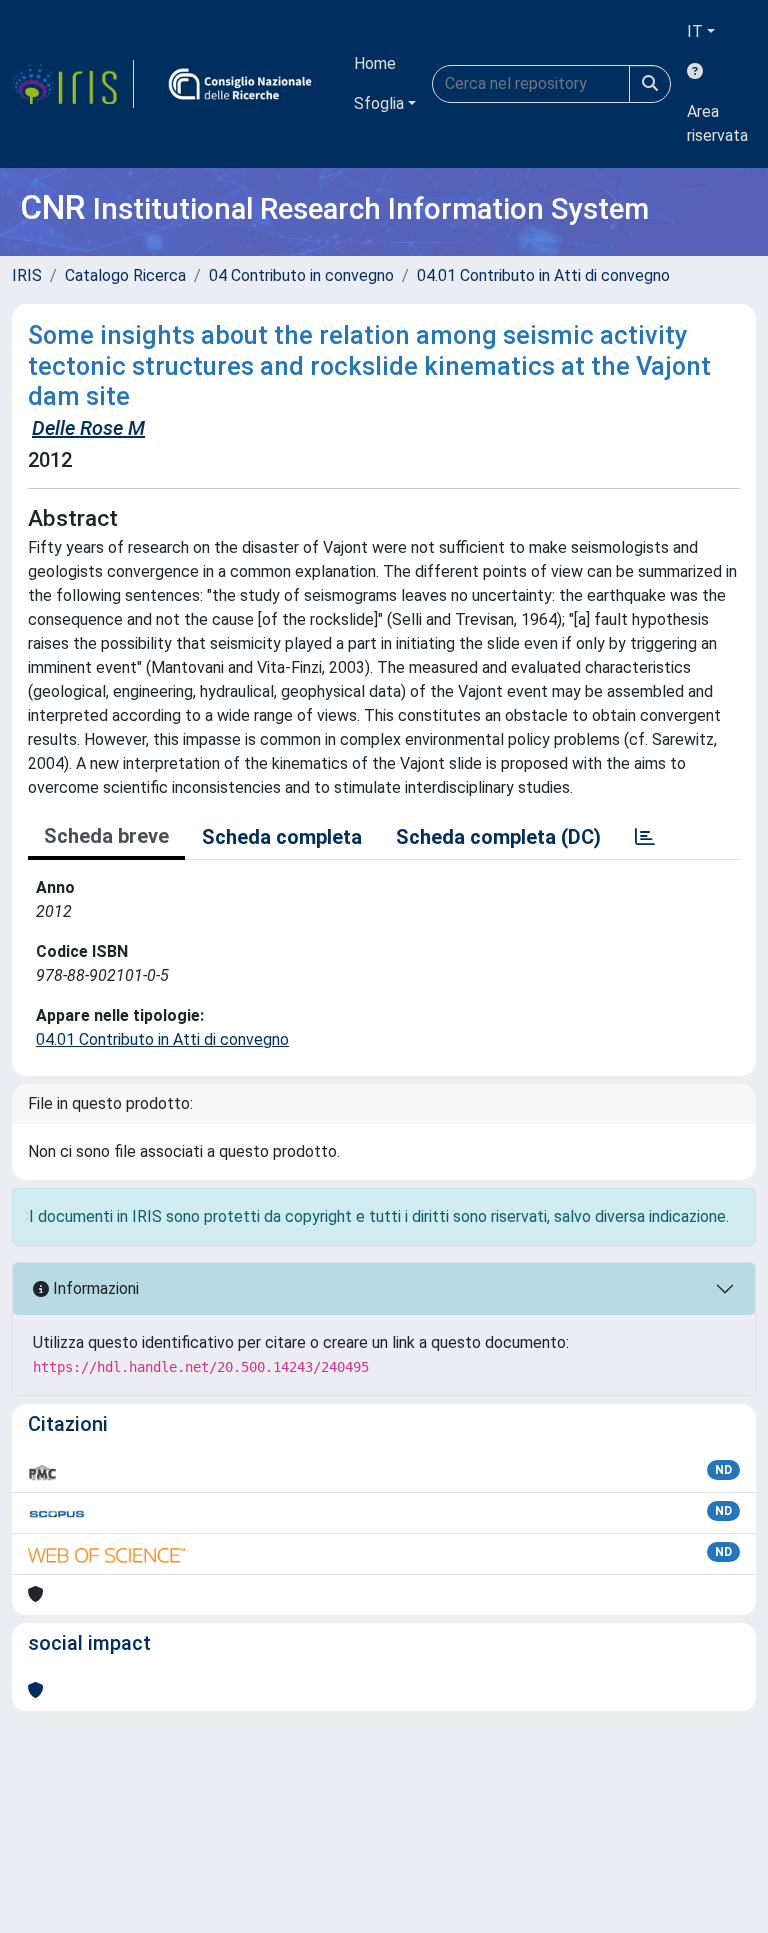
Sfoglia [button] (379, 103)
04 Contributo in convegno (301, 275)
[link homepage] (73, 84)
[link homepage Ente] (240, 84)
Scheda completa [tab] (282, 837)
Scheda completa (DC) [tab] (498, 837)
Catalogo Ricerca (125, 275)
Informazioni (94, 1288)
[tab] (645, 837)
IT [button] (695, 31)
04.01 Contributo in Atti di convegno (543, 275)
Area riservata (717, 123)
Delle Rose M (88, 428)
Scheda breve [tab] (106, 836)
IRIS (27, 275)
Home (375, 63)
